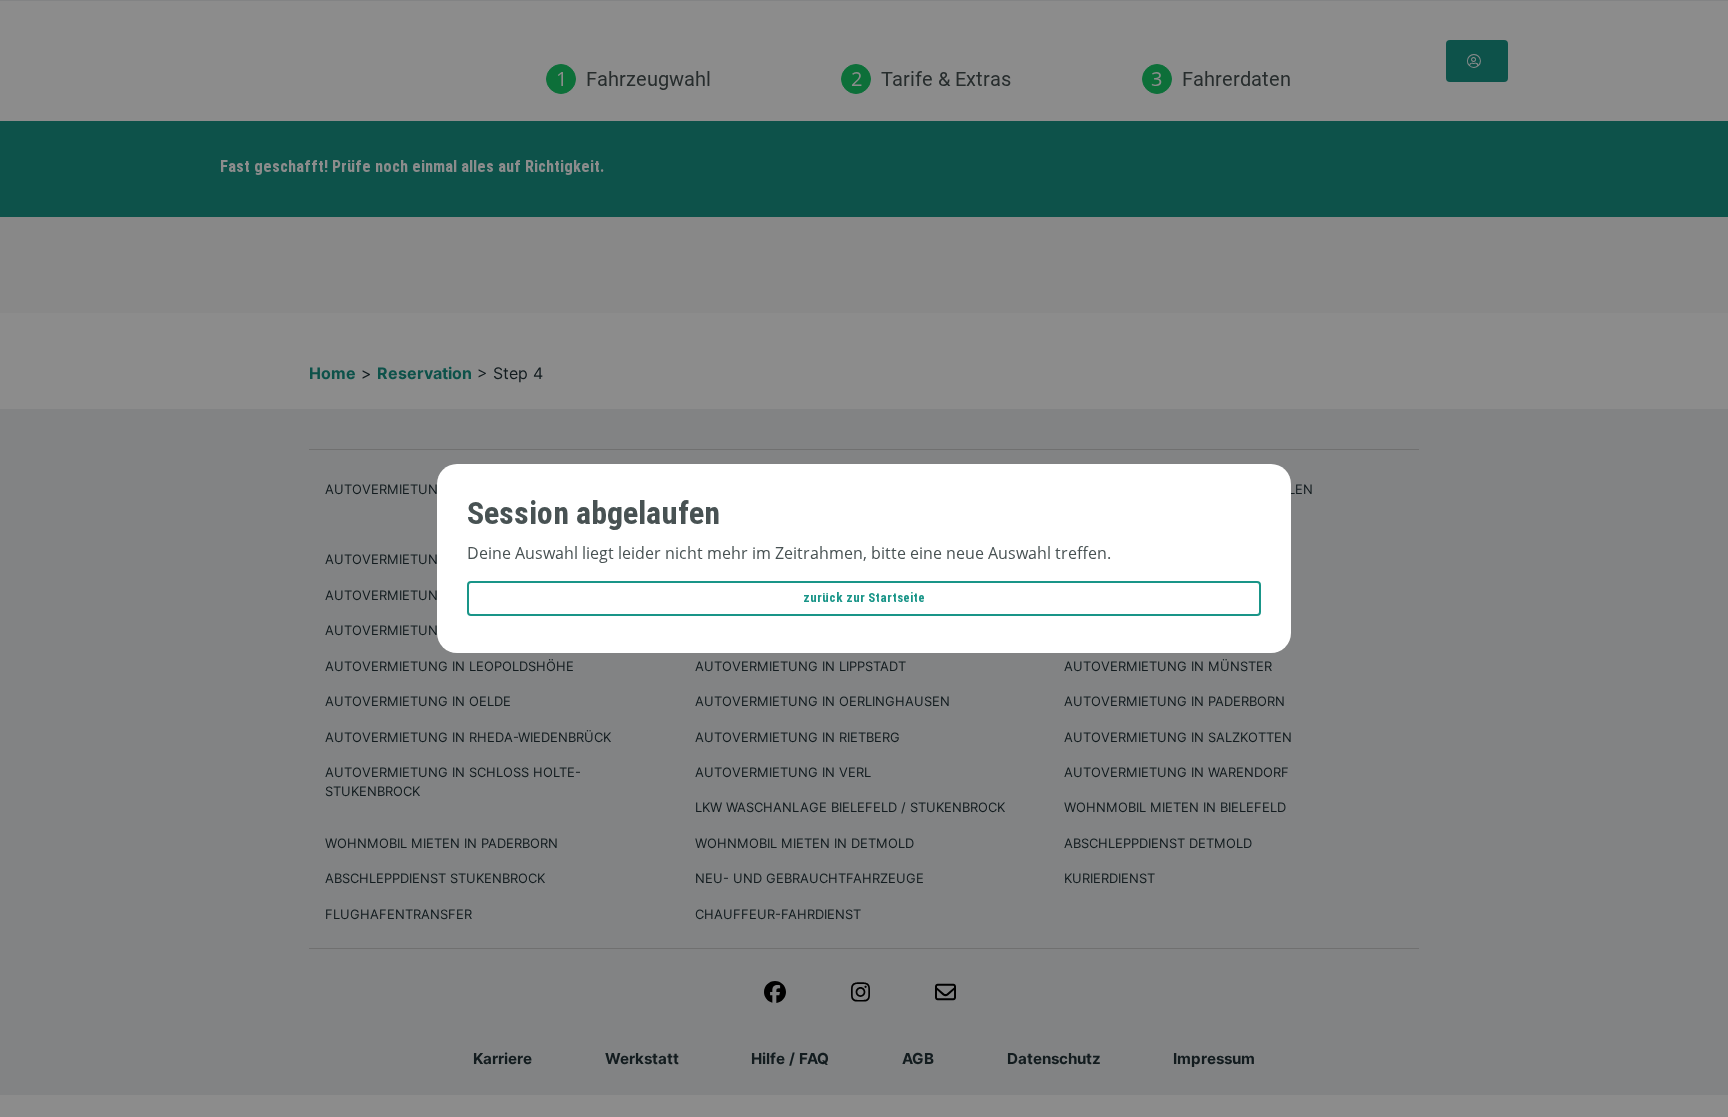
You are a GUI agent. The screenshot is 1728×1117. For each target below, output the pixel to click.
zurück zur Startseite (864, 597)
